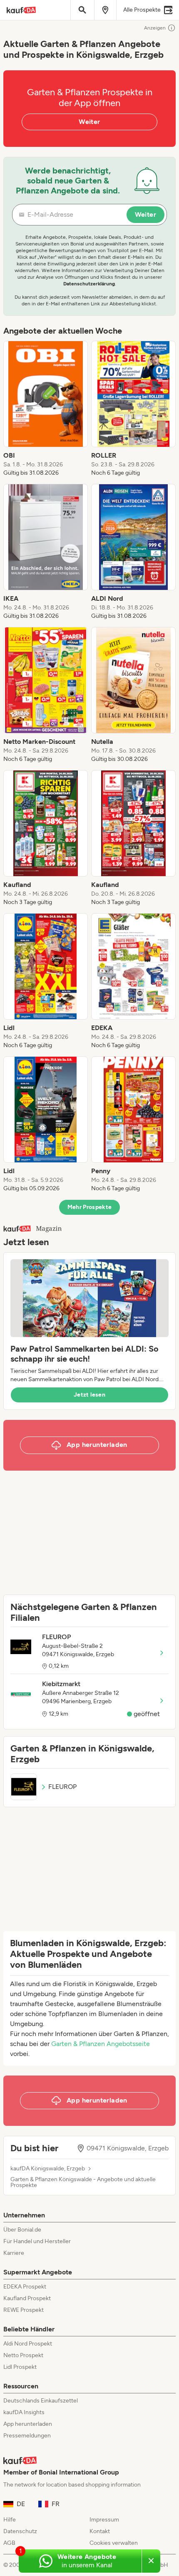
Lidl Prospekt (20, 2367)
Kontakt (100, 2531)
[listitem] (46, 409)
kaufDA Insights (24, 2412)
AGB (9, 2543)
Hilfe (10, 2520)
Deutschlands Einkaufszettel (41, 2401)
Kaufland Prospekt (27, 2298)
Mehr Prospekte (90, 1207)
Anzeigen (155, 28)
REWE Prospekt (24, 2310)
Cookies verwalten (114, 2543)
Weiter (89, 122)
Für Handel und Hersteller (37, 2241)
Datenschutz (20, 2531)
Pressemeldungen (27, 2436)
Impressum (104, 2520)
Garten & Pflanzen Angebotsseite (101, 2044)
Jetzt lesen (89, 1395)
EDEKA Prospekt (25, 2287)
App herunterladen (28, 2424)
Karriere (14, 2253)
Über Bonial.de (22, 2230)
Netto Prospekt (23, 2355)
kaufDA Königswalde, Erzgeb (48, 2169)
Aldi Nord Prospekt (28, 2344)
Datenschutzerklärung (89, 284)
